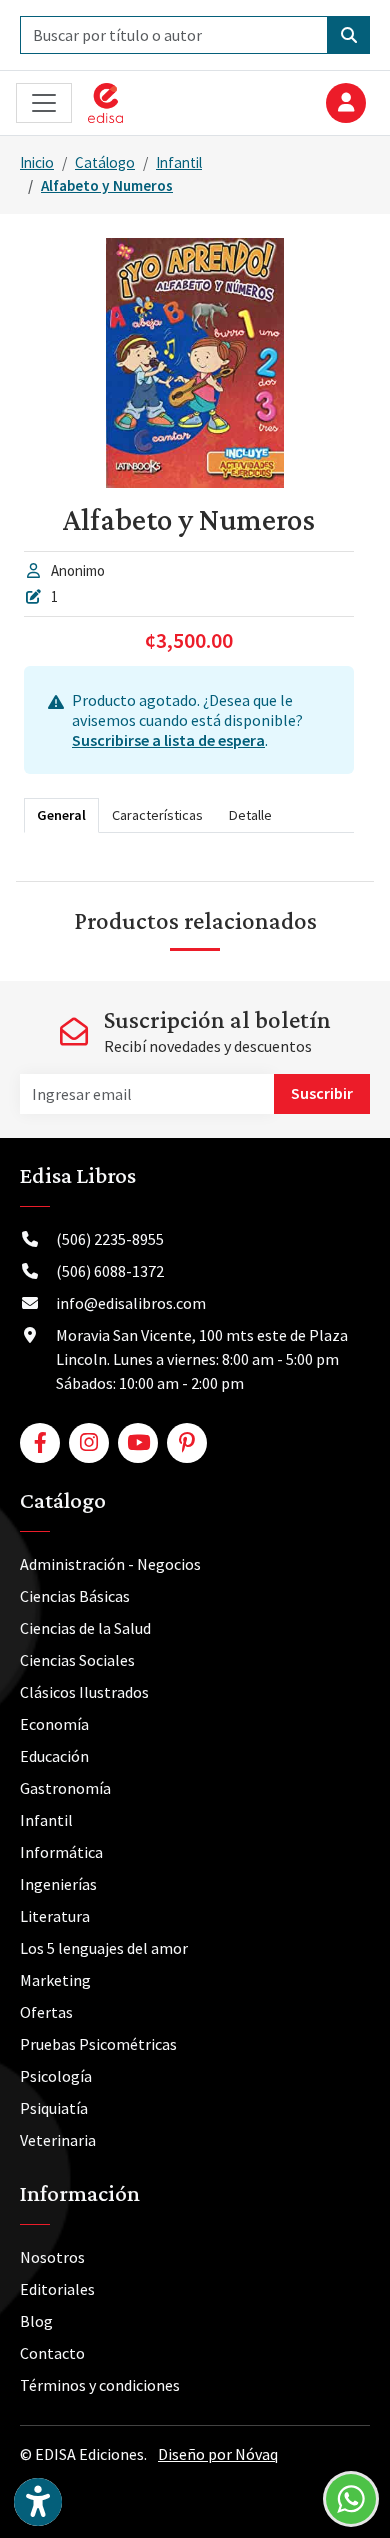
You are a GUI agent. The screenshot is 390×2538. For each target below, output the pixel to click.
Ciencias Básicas (75, 1596)
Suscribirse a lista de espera (168, 740)
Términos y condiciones (100, 2385)
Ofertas (46, 2012)
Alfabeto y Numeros (107, 185)
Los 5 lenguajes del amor (104, 1948)
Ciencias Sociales (77, 1660)
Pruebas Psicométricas (98, 2044)
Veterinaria (58, 2140)
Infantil (179, 162)
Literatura (55, 1916)
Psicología (56, 2076)
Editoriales (57, 2289)
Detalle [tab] (250, 815)
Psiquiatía (54, 2108)
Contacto (52, 2353)
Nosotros (52, 2257)
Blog (36, 2321)
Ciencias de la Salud (85, 1628)
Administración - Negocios (110, 1564)
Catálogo (105, 162)
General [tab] (61, 815)
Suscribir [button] (322, 1093)
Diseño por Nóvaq (218, 2454)
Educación (54, 1756)
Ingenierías (58, 1884)
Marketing (55, 1980)
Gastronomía (65, 1788)
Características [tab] (157, 815)
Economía (54, 1724)
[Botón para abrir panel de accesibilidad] (38, 2502)
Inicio (37, 162)
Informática (61, 1852)
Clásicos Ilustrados (84, 1692)
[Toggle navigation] (44, 103)
